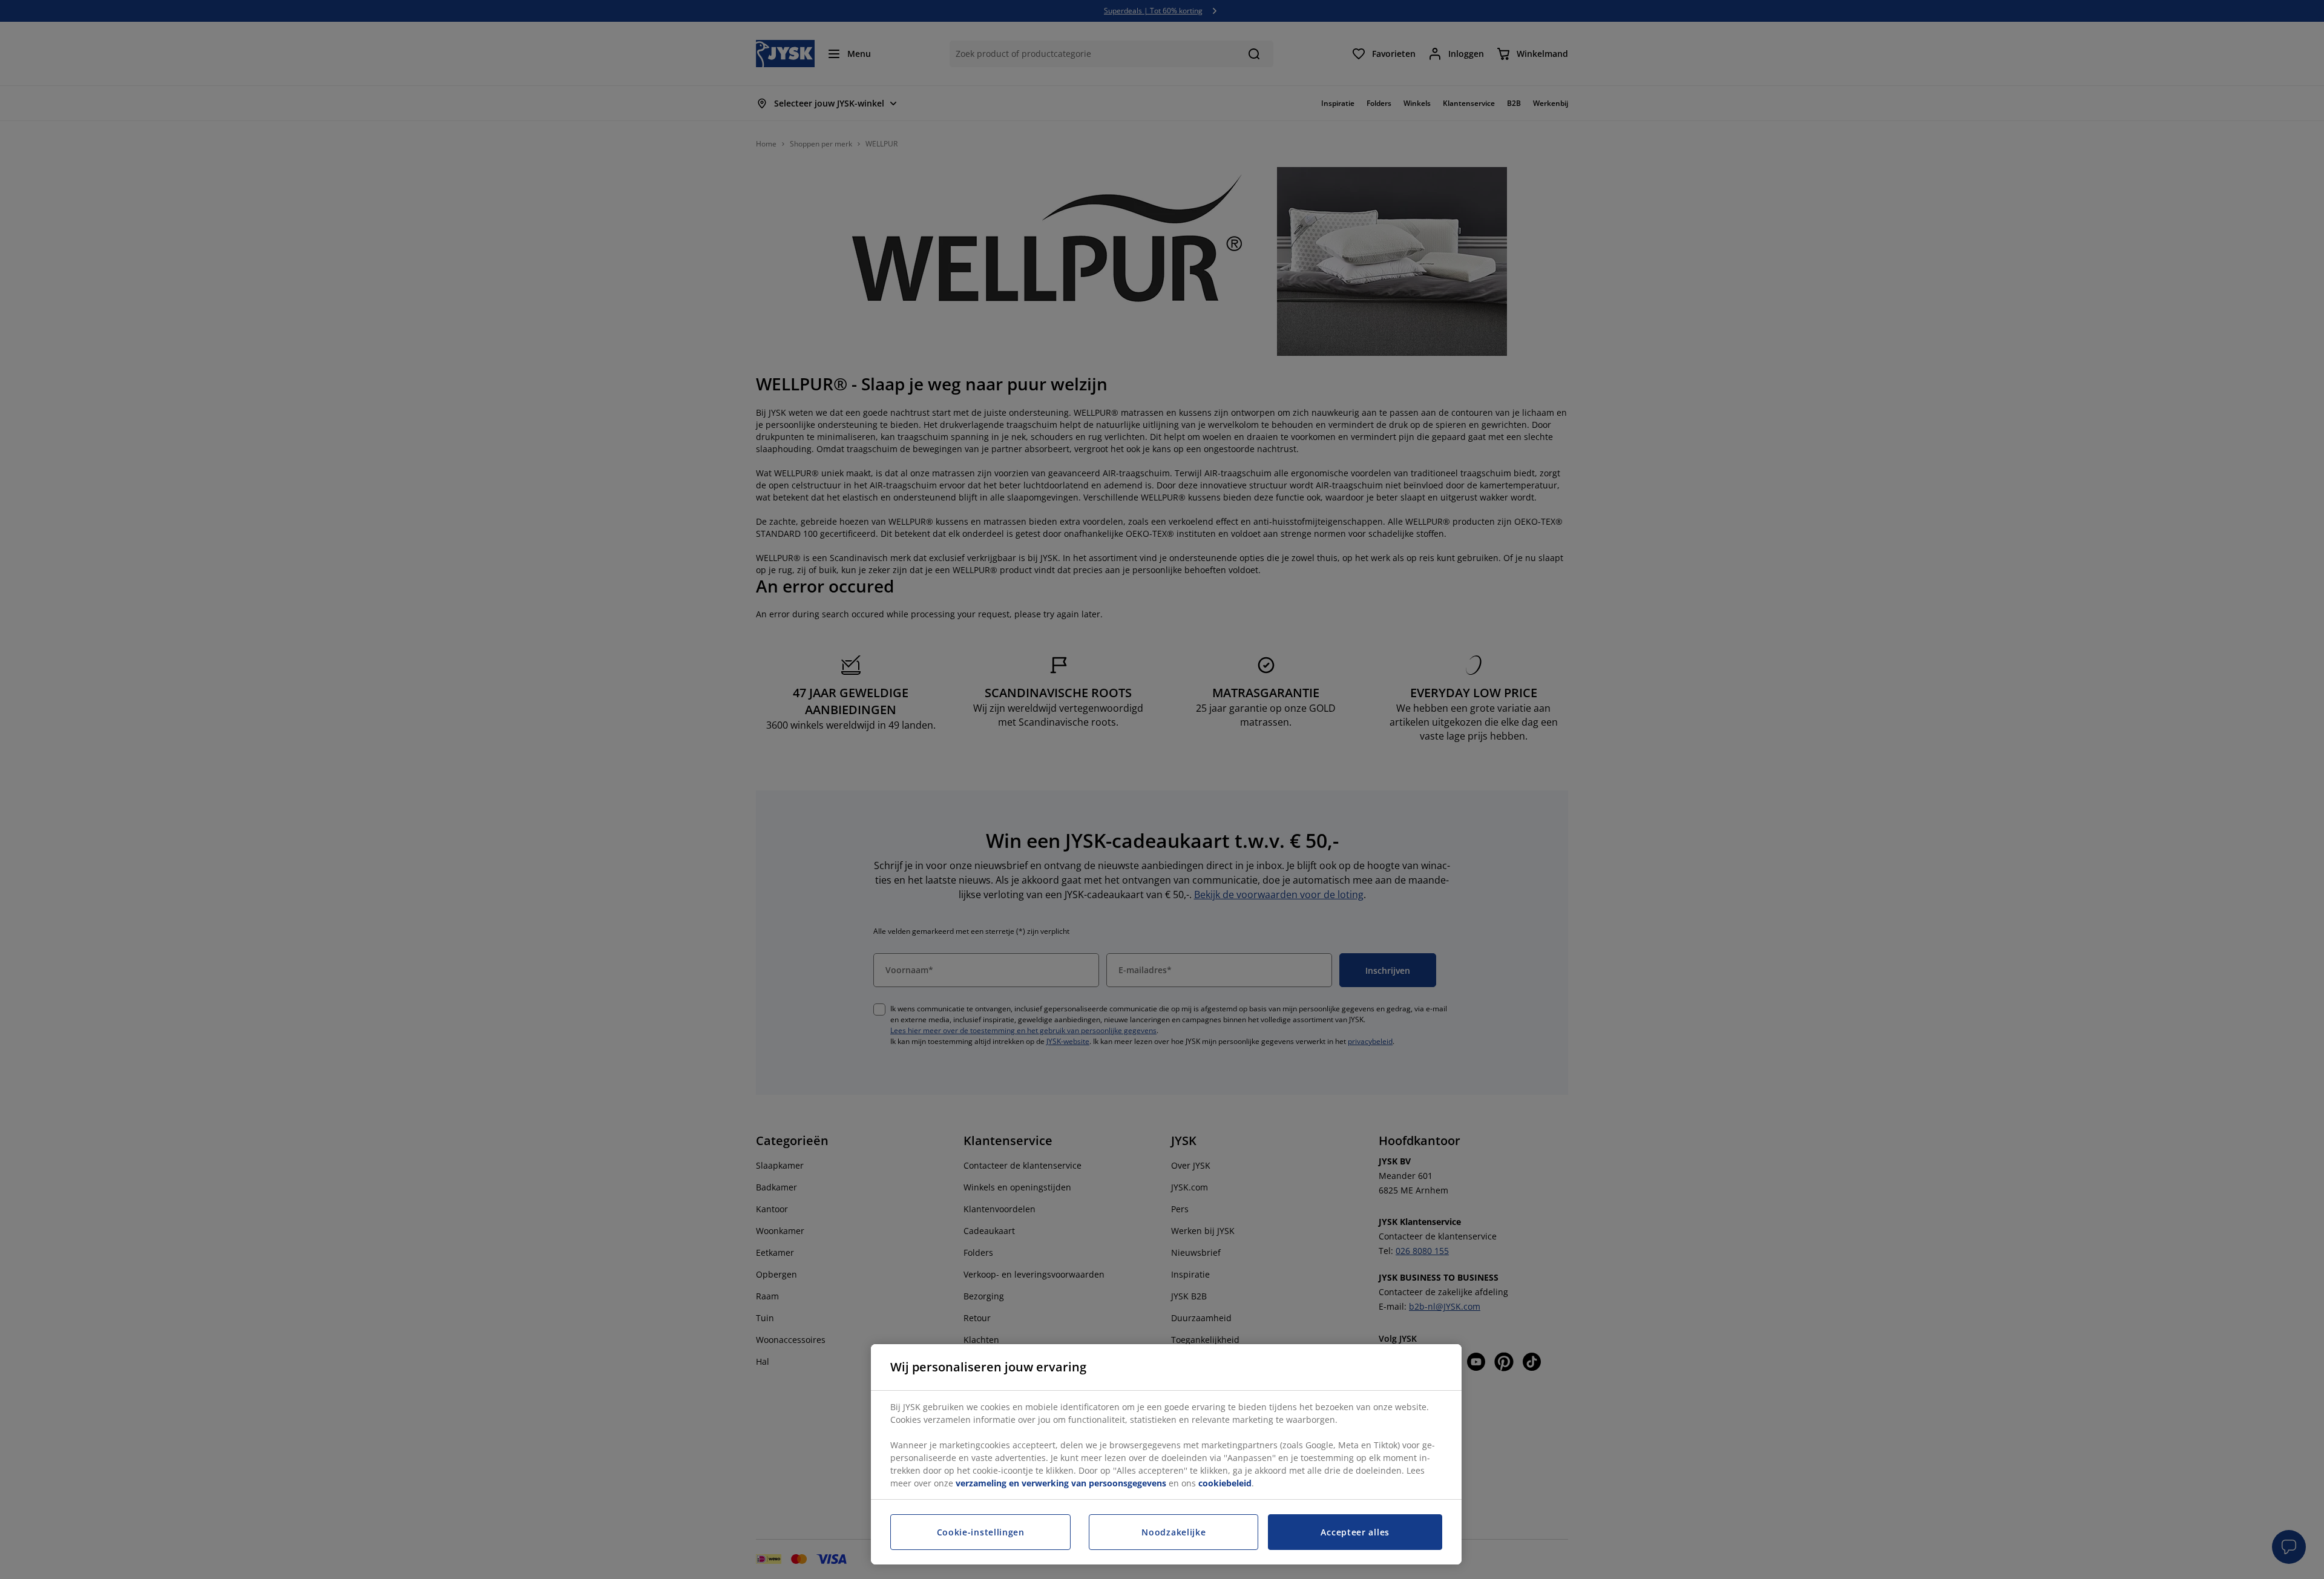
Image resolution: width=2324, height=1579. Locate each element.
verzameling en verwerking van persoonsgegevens (1061, 1483)
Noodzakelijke (1173, 1532)
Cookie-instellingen (981, 1532)
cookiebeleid (1225, 1483)
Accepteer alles (1355, 1532)
